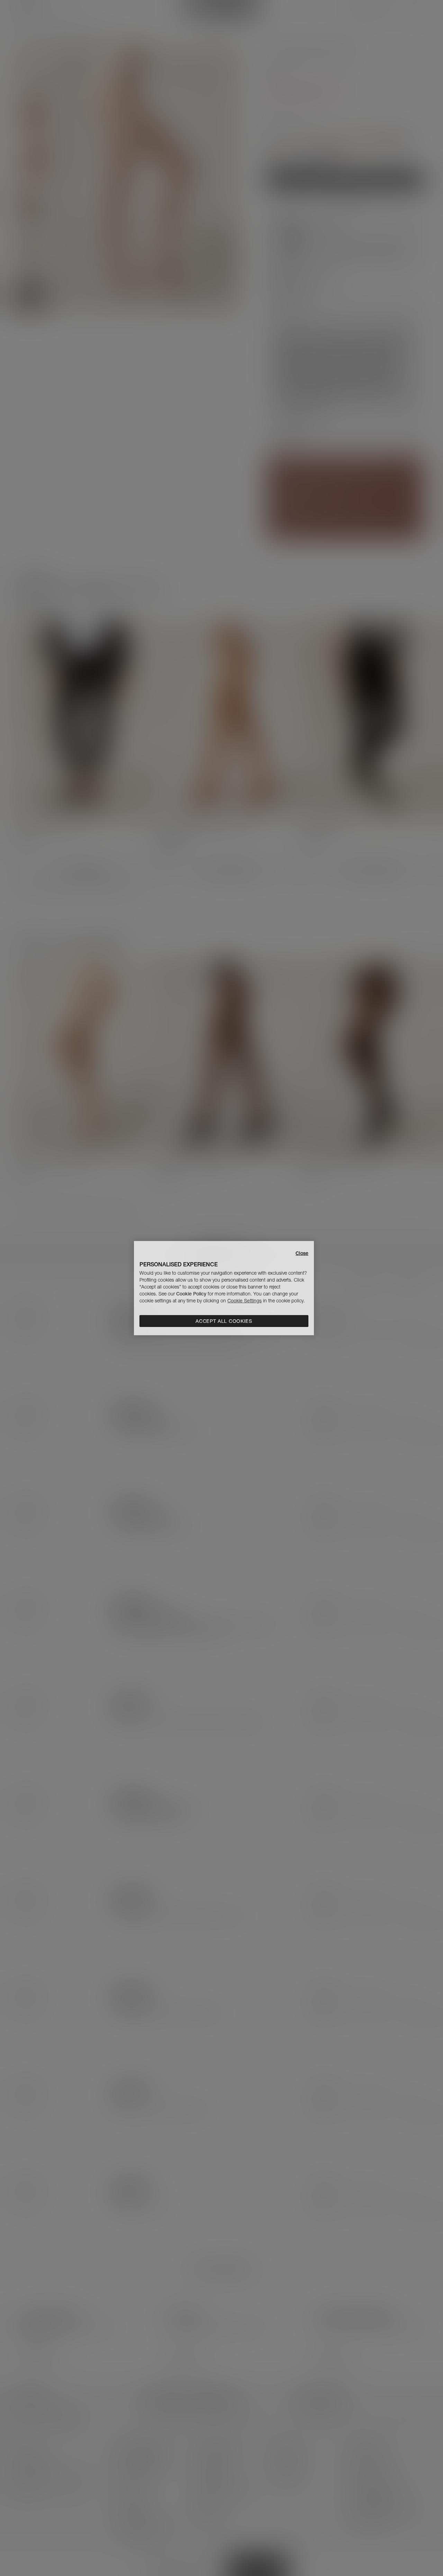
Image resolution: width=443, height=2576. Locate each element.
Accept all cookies (224, 1321)
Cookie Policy (191, 1294)
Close (302, 1253)
